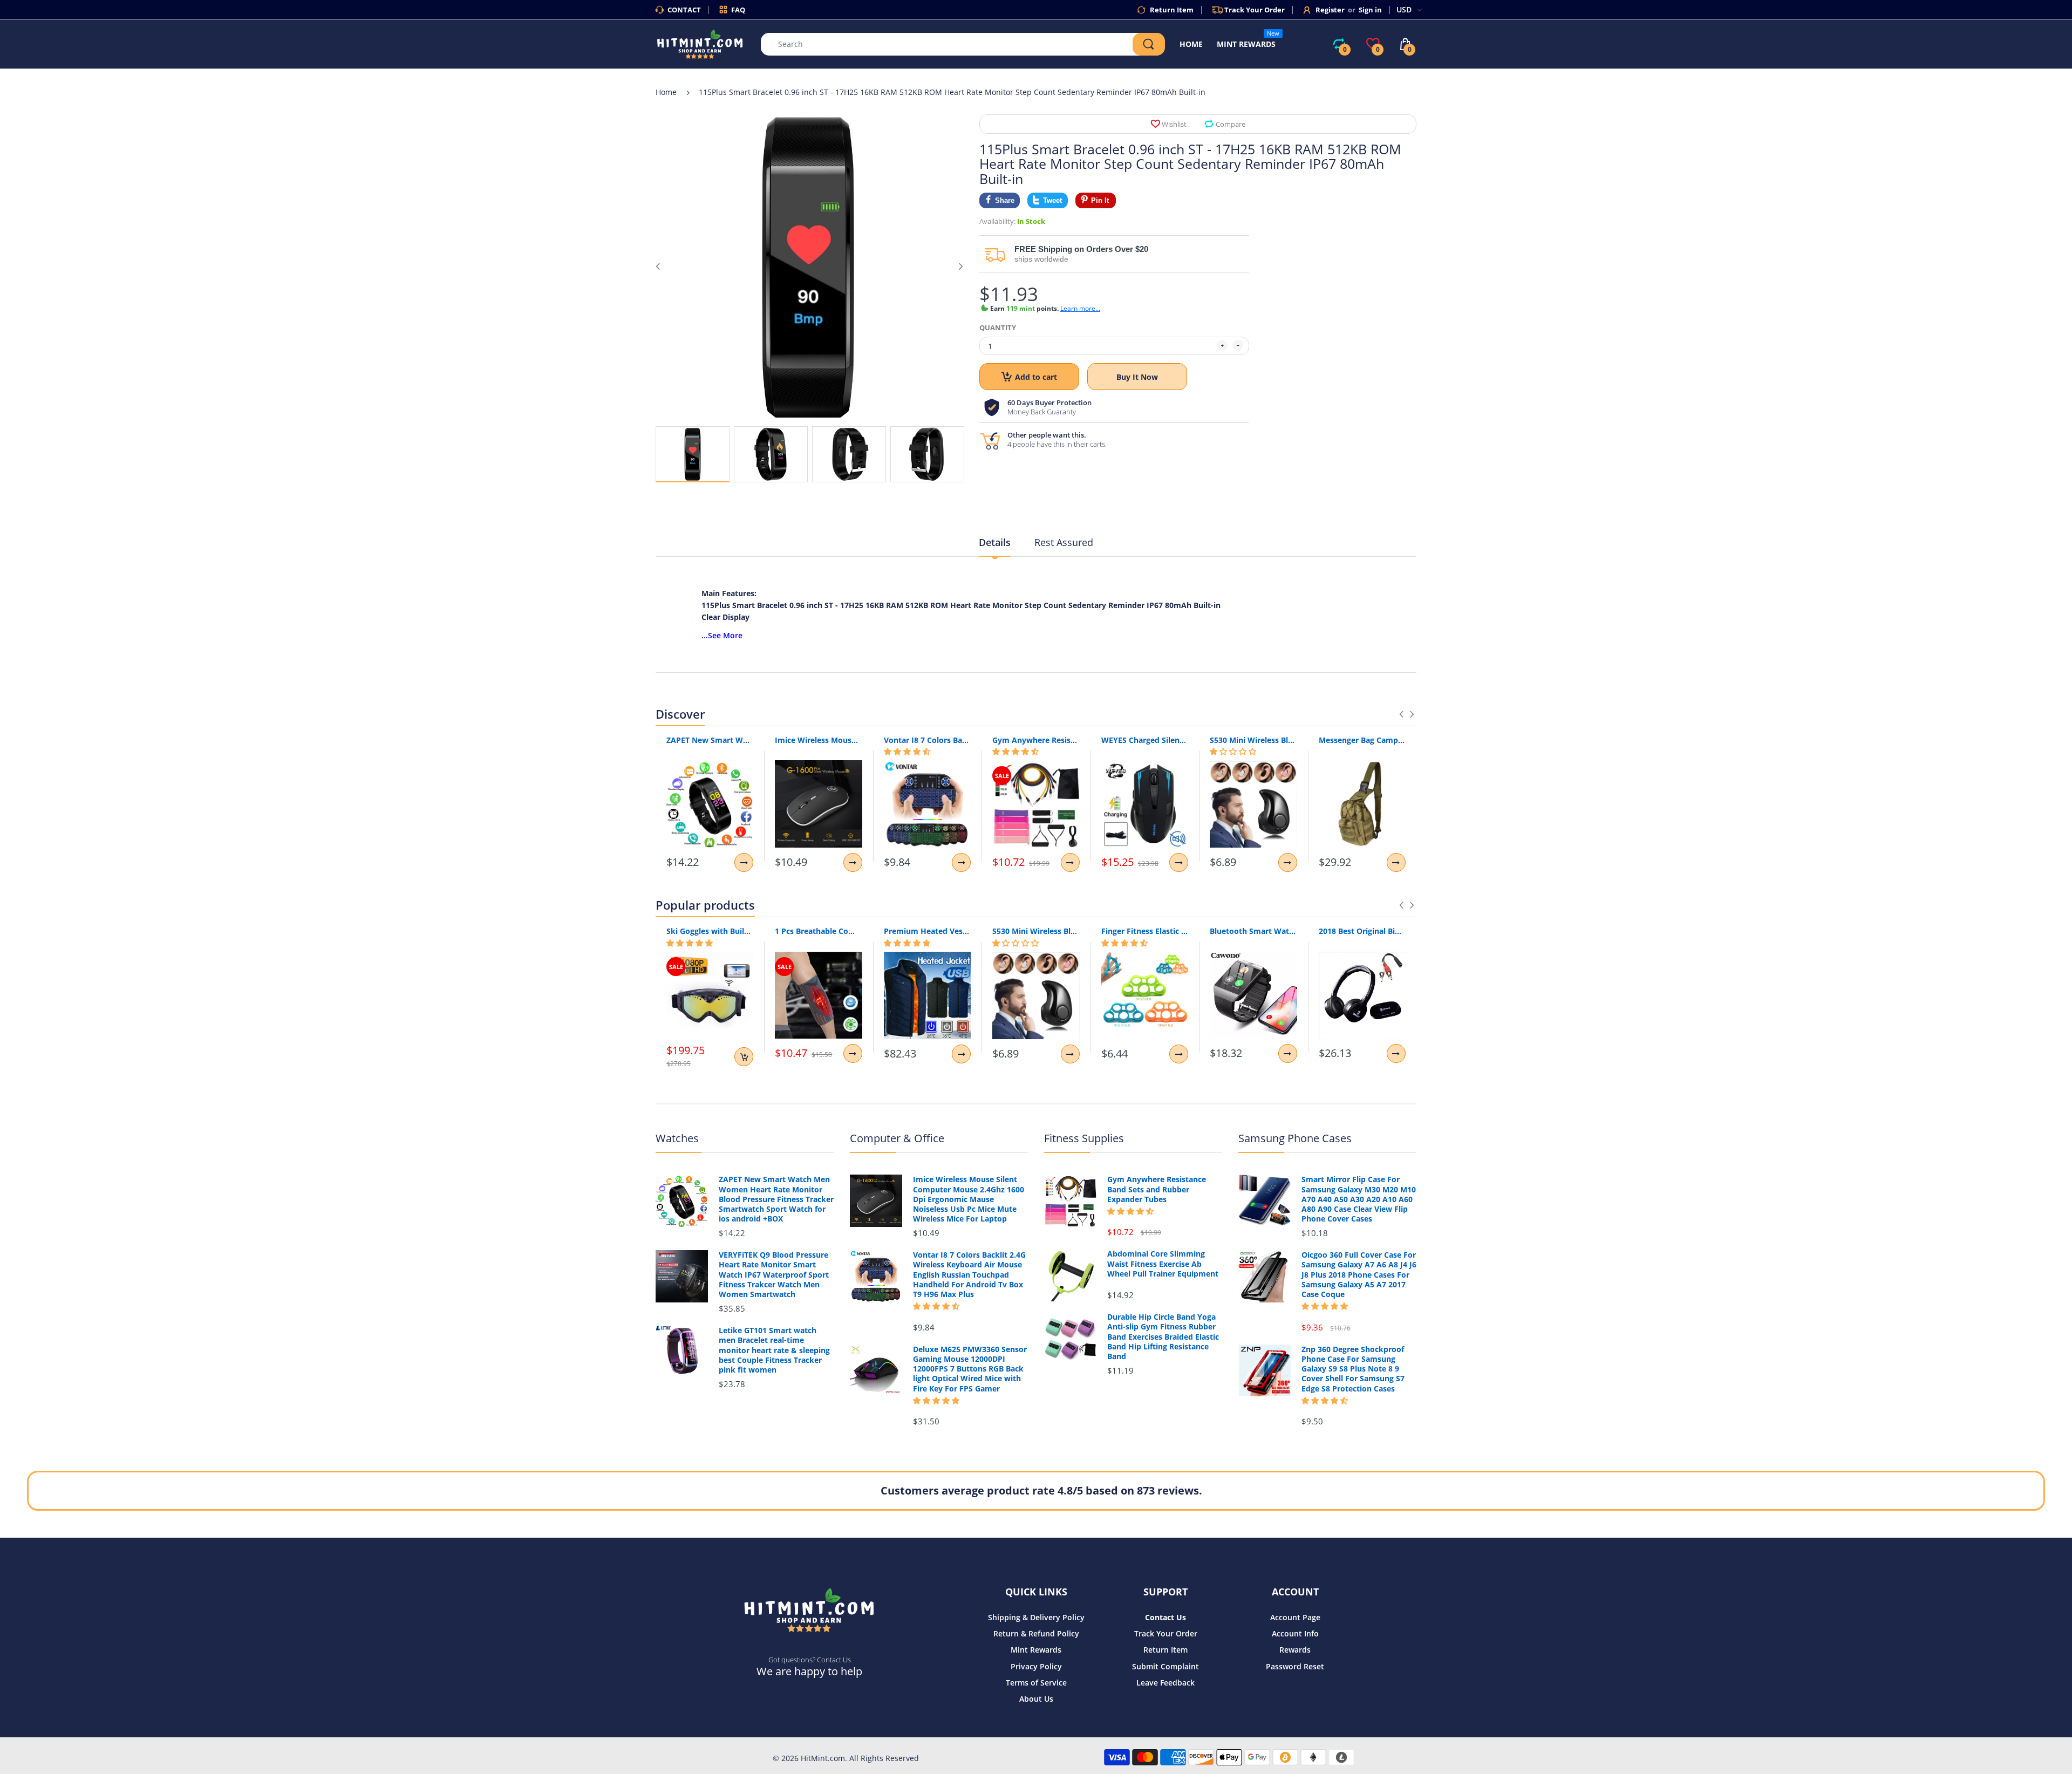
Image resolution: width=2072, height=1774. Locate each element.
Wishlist (1174, 124)
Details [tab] (995, 542)
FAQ (738, 10)
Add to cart (1036, 377)
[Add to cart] (744, 1057)
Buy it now (1137, 377)
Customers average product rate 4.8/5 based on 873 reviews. (1041, 1490)
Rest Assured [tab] (1064, 542)
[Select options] (744, 862)
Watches (677, 1138)
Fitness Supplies (1084, 1138)
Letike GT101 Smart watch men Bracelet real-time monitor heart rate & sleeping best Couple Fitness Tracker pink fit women (774, 1350)
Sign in (1370, 10)
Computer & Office (897, 1138)
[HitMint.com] (700, 43)
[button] (907, 752)
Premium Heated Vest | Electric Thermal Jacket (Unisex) (927, 931)
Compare (1231, 124)
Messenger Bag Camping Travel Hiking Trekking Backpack (1362, 740)
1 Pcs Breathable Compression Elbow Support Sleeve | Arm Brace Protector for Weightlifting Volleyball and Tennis (818, 931)
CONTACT (684, 10)
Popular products (705, 905)
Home (666, 92)
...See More (722, 635)
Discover (680, 714)
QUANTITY (998, 327)
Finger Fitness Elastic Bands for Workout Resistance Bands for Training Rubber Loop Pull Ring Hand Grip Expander (1145, 931)
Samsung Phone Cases (1295, 1138)
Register (1330, 10)
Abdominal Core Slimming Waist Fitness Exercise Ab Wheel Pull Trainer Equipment (1163, 1264)
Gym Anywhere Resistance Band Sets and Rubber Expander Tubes (1036, 740)
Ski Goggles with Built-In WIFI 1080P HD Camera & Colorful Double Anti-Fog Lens (710, 931)
